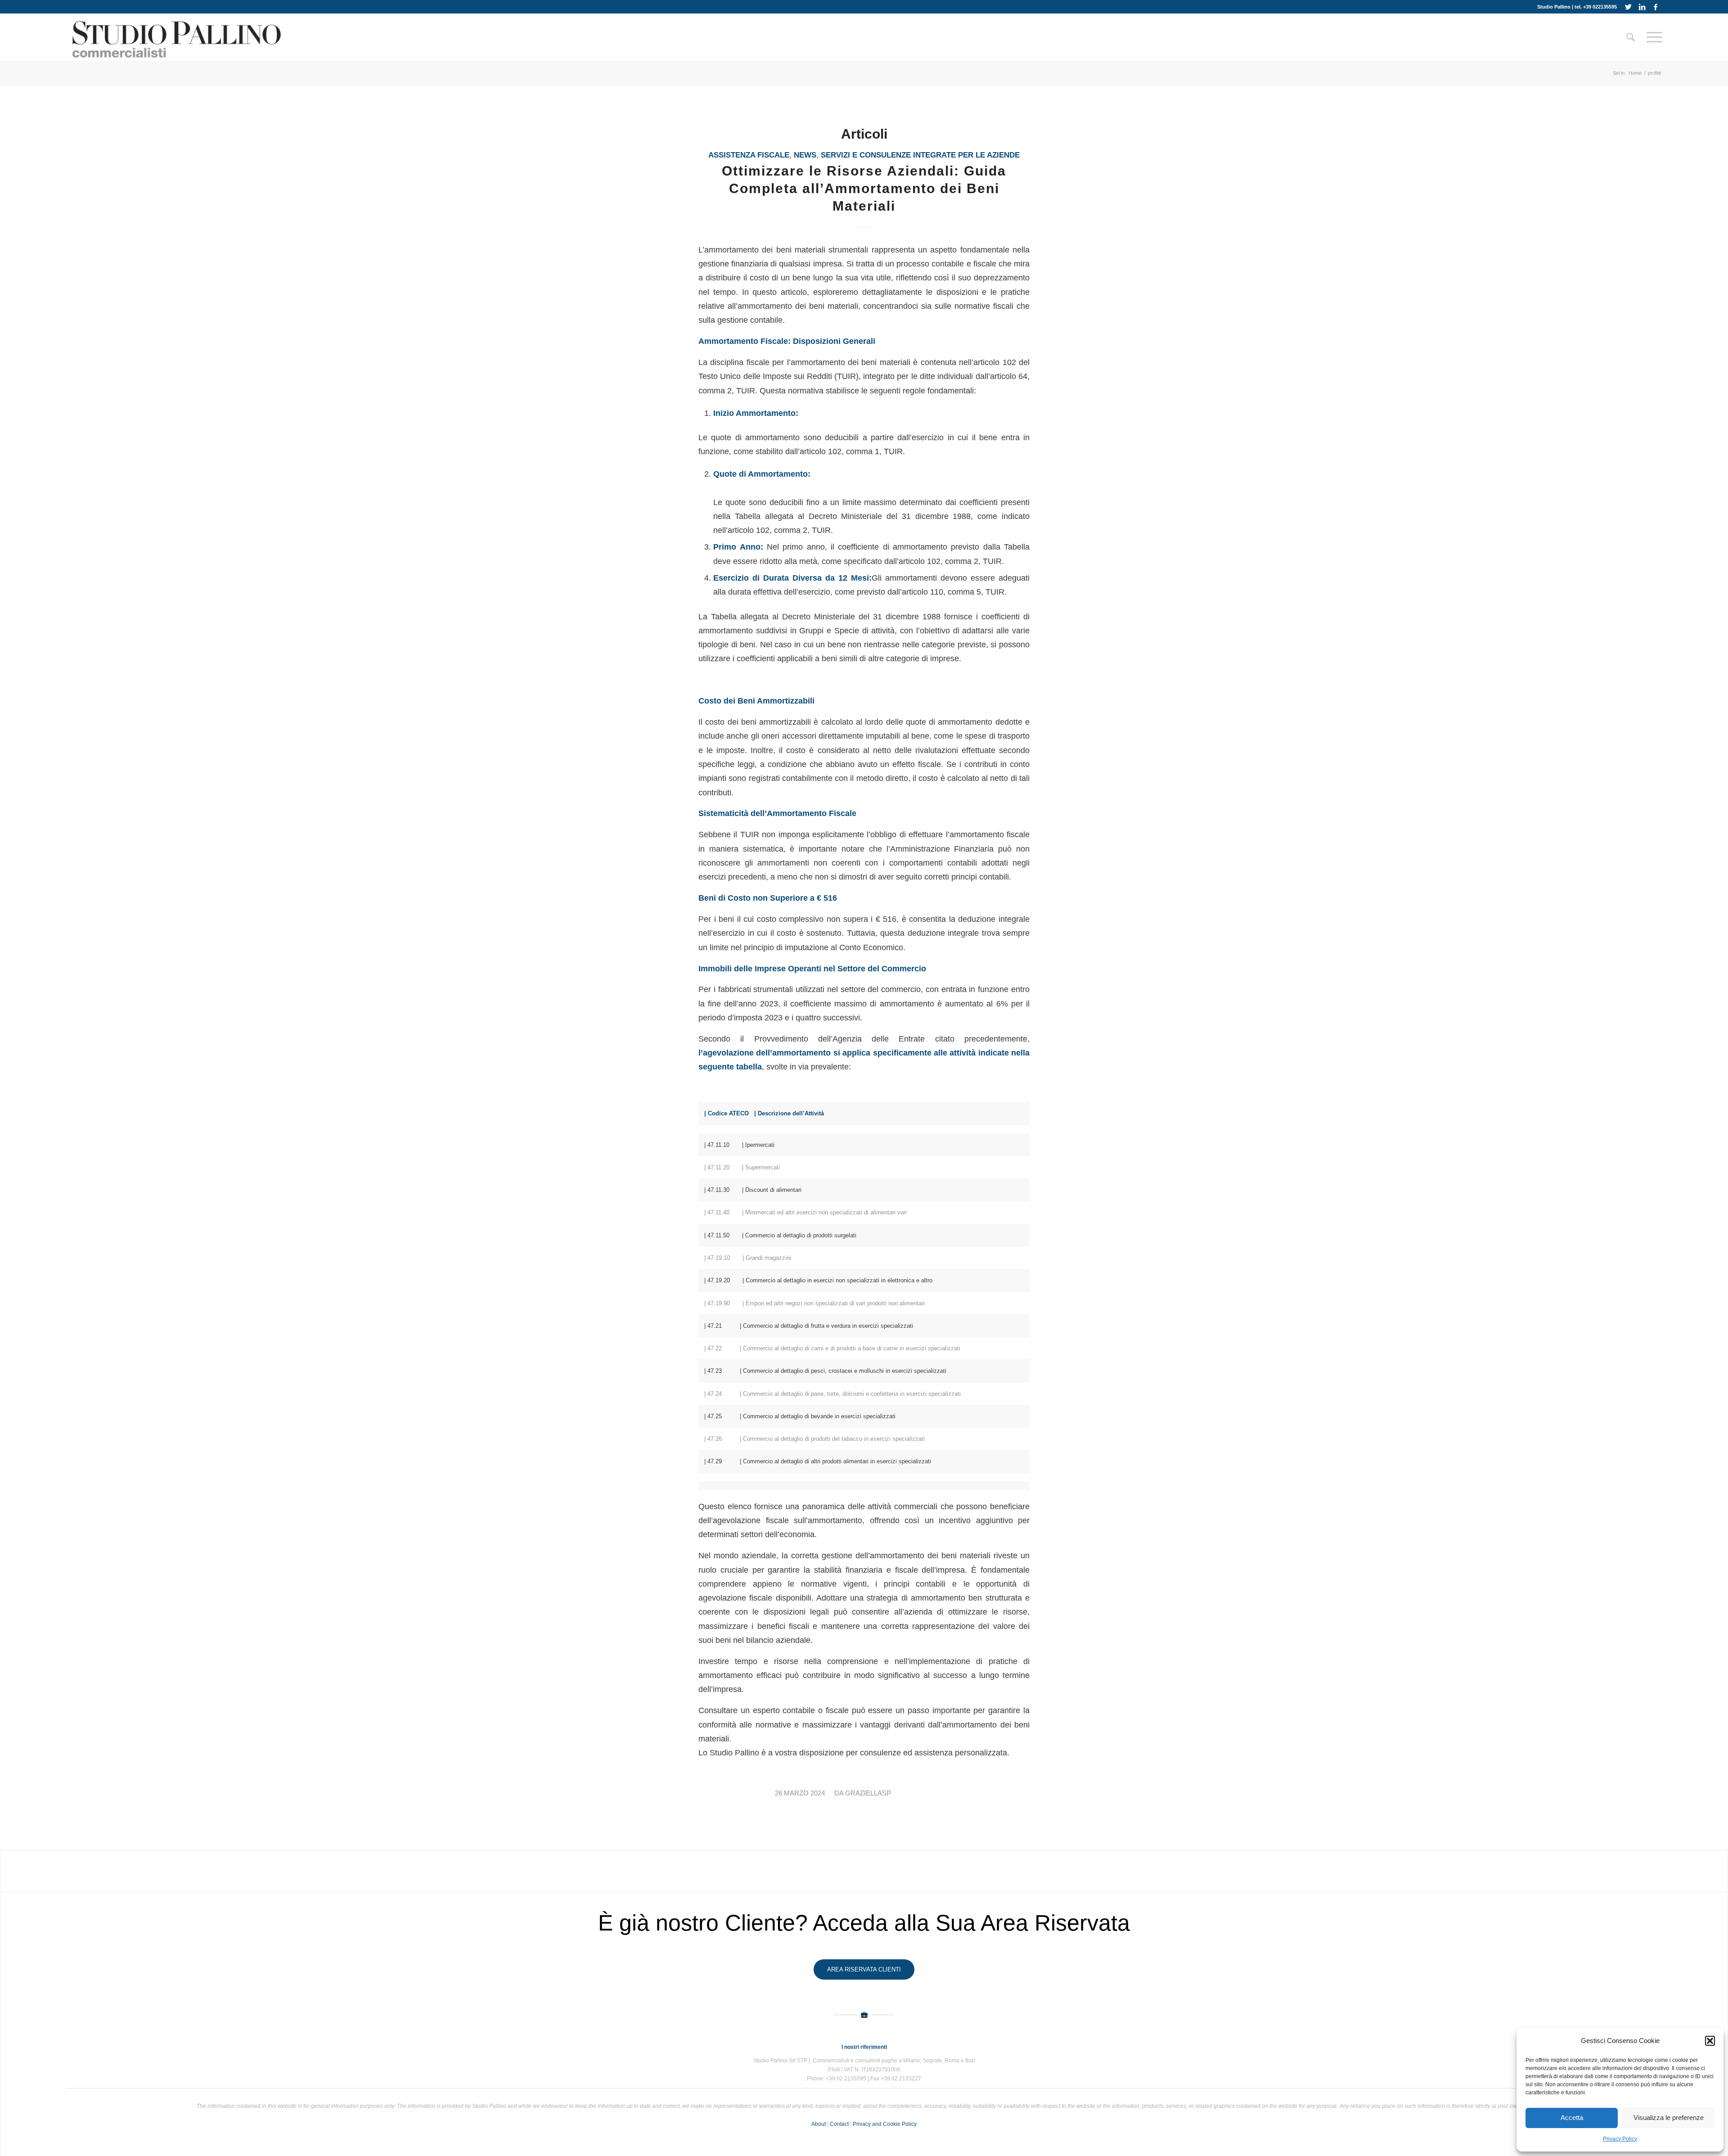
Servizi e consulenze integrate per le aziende (920, 155)
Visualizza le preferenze (1669, 2118)
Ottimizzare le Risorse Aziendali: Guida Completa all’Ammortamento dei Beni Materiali (864, 188)
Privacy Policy (1620, 2139)
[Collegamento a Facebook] (1656, 7)
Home (1635, 73)
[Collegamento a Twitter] (1628, 7)
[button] (1710, 2041)
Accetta (1572, 2118)
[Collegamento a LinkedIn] (1642, 7)
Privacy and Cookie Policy (885, 2124)
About (819, 2124)
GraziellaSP (868, 1793)
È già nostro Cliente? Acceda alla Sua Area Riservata (864, 1923)
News (805, 155)
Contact (839, 2124)
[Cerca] (1631, 37)
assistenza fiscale (749, 155)
